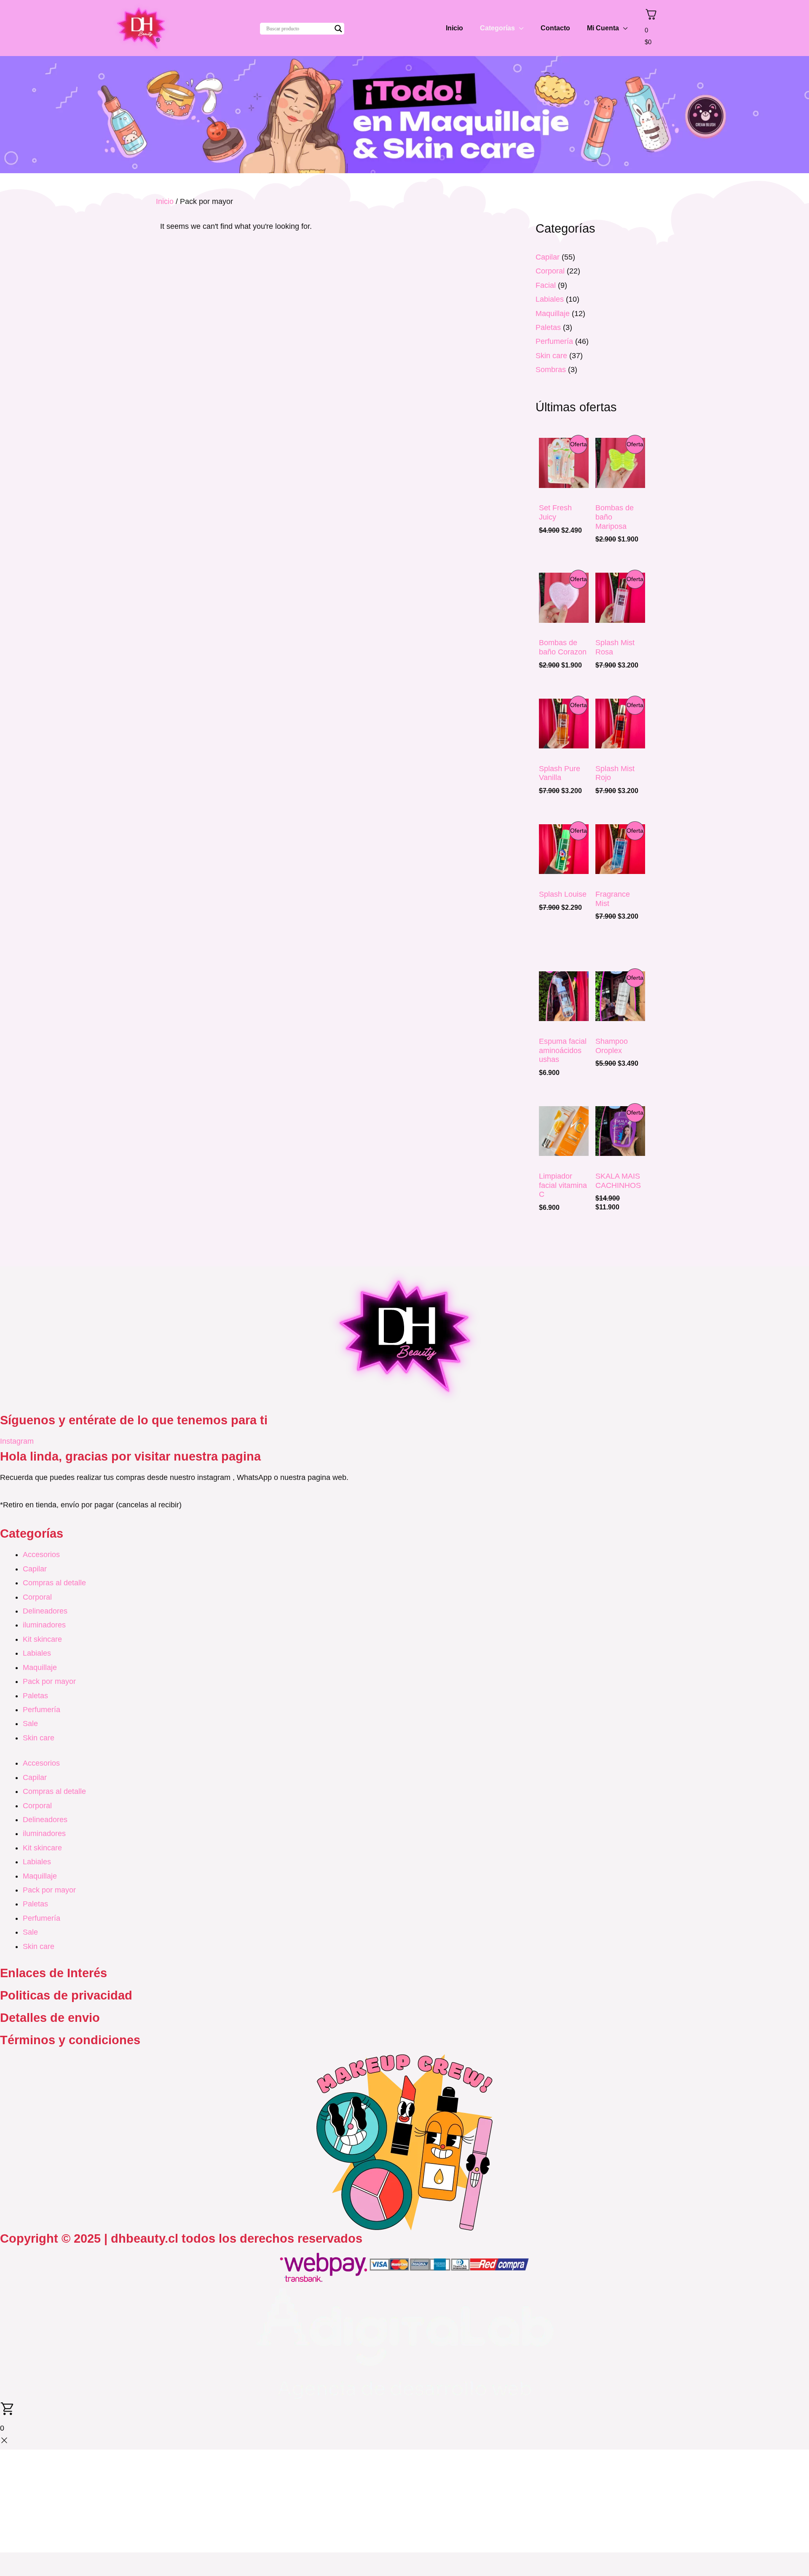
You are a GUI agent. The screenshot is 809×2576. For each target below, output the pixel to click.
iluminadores (44, 1625)
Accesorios (41, 1555)
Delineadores (45, 1611)
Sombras (551, 370)
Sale (30, 1724)
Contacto (555, 28)
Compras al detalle (54, 1583)
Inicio (454, 28)
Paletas (548, 327)
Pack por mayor (49, 1681)
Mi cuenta (603, 28)
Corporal (550, 271)
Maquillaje (553, 314)
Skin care (551, 356)
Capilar (548, 257)
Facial (546, 285)
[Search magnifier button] (338, 29)
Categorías (497, 28)
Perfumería (554, 341)
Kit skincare (42, 1639)
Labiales (550, 299)
